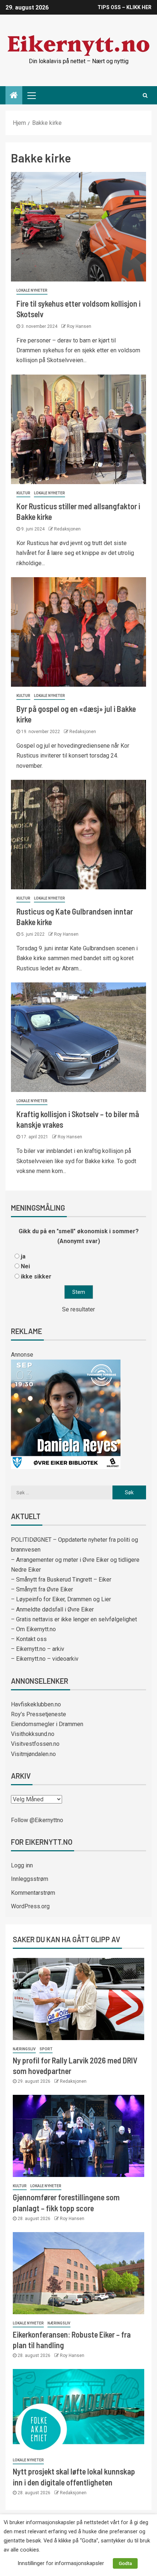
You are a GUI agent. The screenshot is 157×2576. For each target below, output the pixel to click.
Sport (46, 2049)
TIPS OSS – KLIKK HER (125, 7)
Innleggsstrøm (30, 1879)
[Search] (145, 95)
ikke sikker (36, 1276)
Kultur (23, 493)
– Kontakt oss (29, 1639)
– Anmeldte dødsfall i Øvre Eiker (52, 1609)
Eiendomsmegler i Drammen (47, 1724)
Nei (25, 1266)
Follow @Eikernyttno (37, 1820)
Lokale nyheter (32, 290)
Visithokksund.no (33, 1734)
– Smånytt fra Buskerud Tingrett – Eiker (61, 1580)
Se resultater (78, 1309)
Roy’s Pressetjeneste (39, 1714)
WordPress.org (30, 1906)
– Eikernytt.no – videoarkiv (45, 1659)
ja (23, 1256)
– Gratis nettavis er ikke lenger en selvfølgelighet (74, 1619)
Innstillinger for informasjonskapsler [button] (61, 2563)
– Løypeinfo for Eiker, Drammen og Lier (61, 1599)
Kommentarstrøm (33, 1893)
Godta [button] (125, 2563)
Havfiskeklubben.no (36, 1704)
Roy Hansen (79, 326)
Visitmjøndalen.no (33, 1754)
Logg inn (22, 1865)
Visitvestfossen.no (35, 1744)
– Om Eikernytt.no (33, 1629)
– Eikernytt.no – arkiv (38, 1649)
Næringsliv (24, 2049)
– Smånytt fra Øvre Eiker (42, 1589)
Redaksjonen (67, 529)
